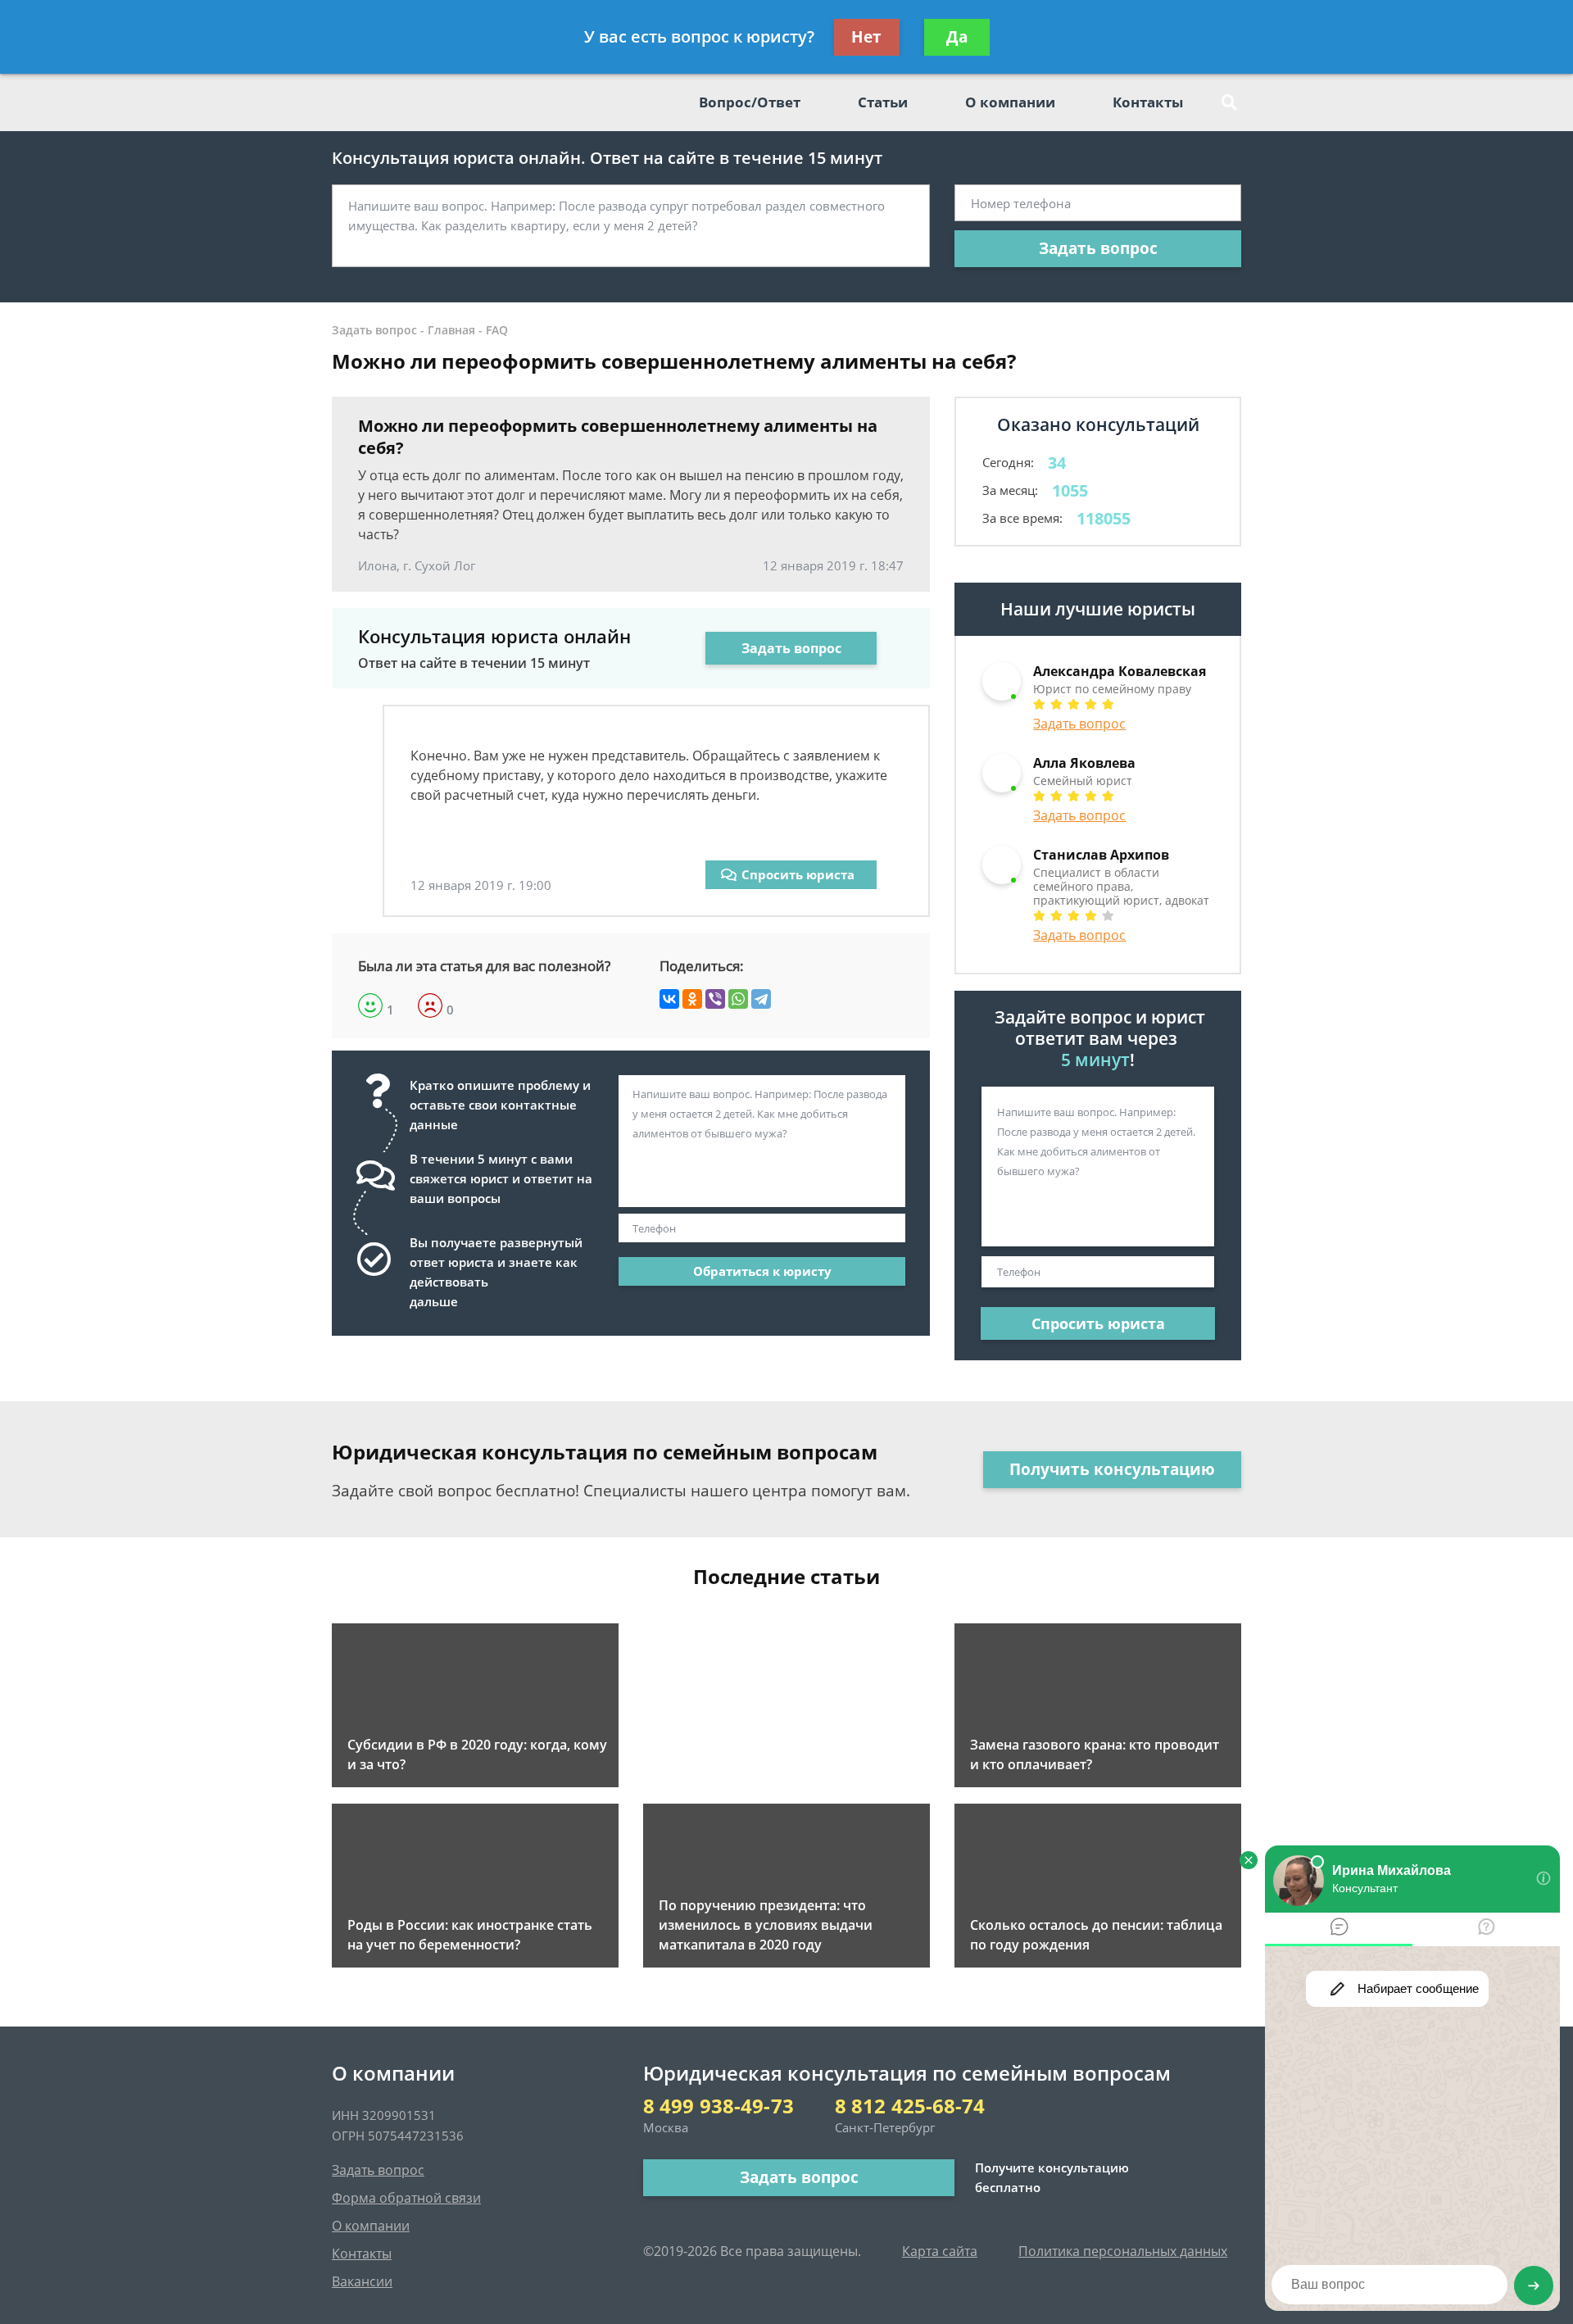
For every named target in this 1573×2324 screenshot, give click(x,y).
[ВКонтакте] (669, 999)
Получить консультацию (1112, 1469)
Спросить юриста (798, 874)
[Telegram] (761, 999)
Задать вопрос (1098, 248)
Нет (866, 37)
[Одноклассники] (692, 999)
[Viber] (715, 999)
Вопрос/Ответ (750, 102)
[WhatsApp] (738, 999)
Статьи (883, 102)
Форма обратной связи (406, 2198)
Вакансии (362, 2281)
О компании (1010, 102)
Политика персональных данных (1123, 2251)
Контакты (1148, 102)
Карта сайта (940, 2251)
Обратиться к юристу (762, 1271)
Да (957, 37)
